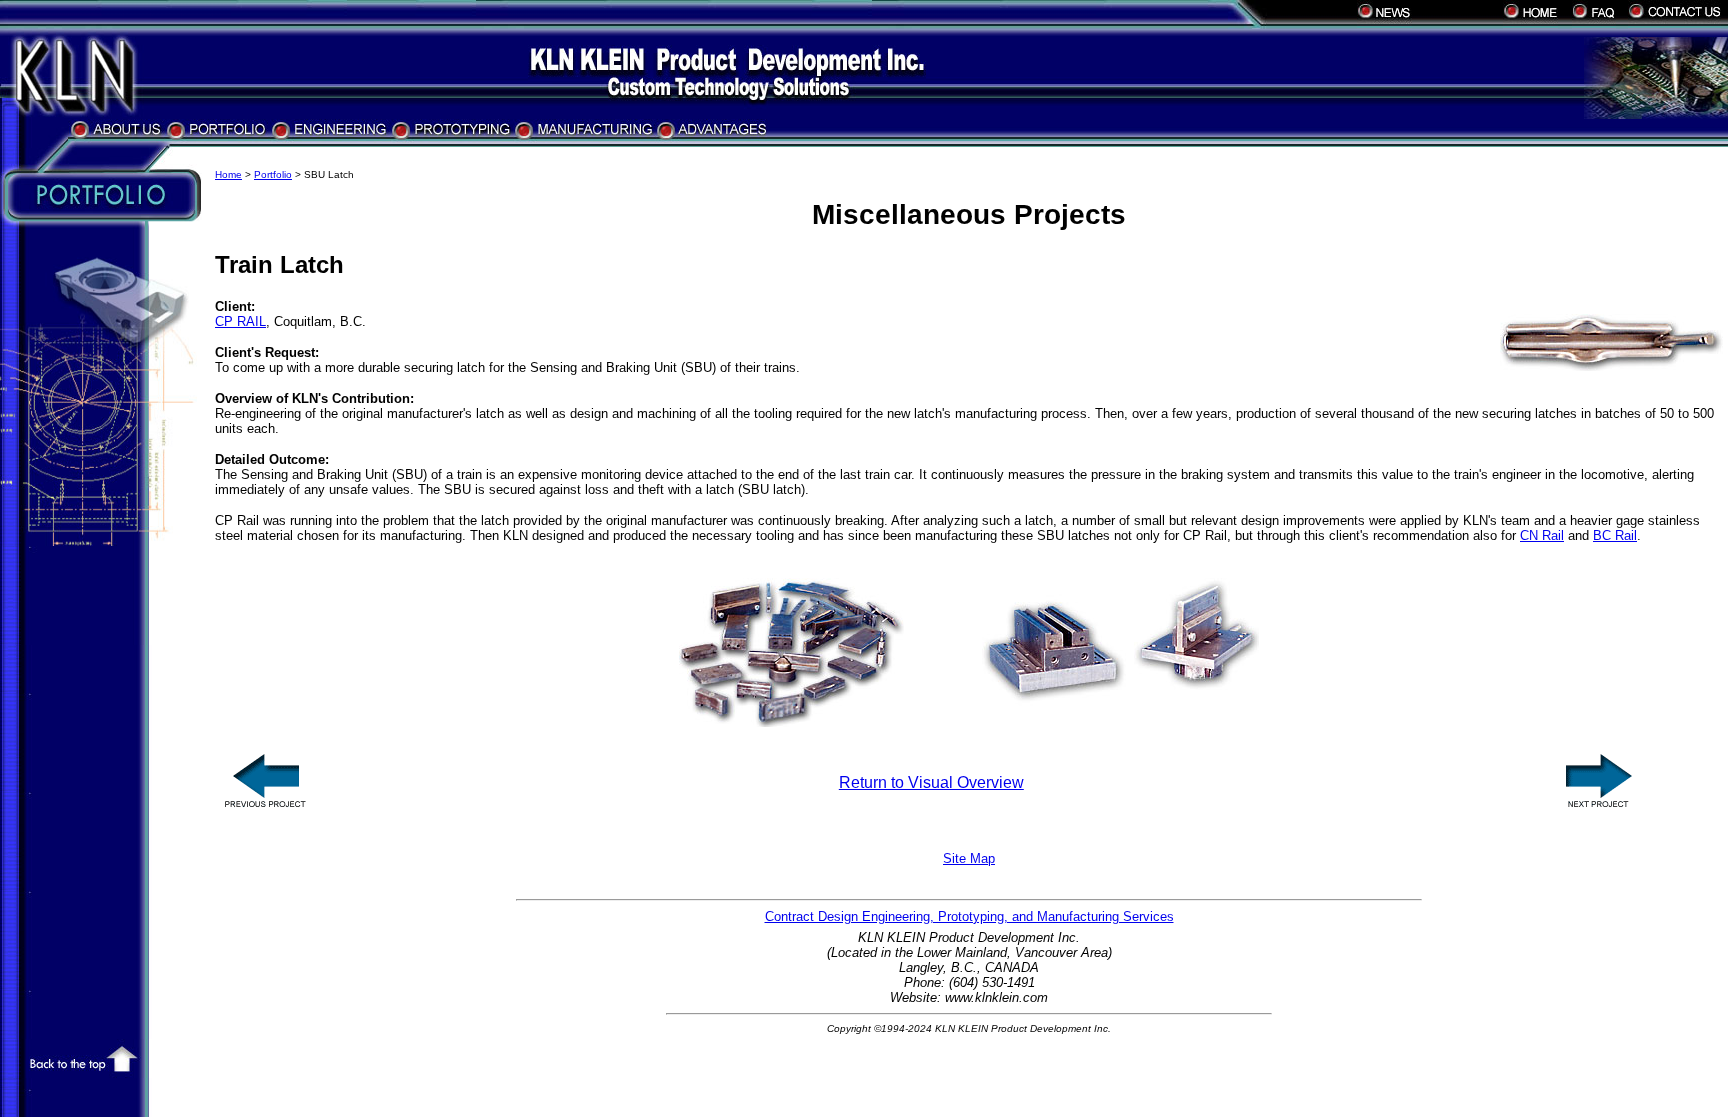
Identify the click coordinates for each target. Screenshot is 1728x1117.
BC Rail (1615, 535)
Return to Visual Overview (931, 782)
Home (228, 174)
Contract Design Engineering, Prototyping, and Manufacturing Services (969, 916)
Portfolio (273, 174)
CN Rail (1542, 535)
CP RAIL (240, 321)
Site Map (969, 858)
